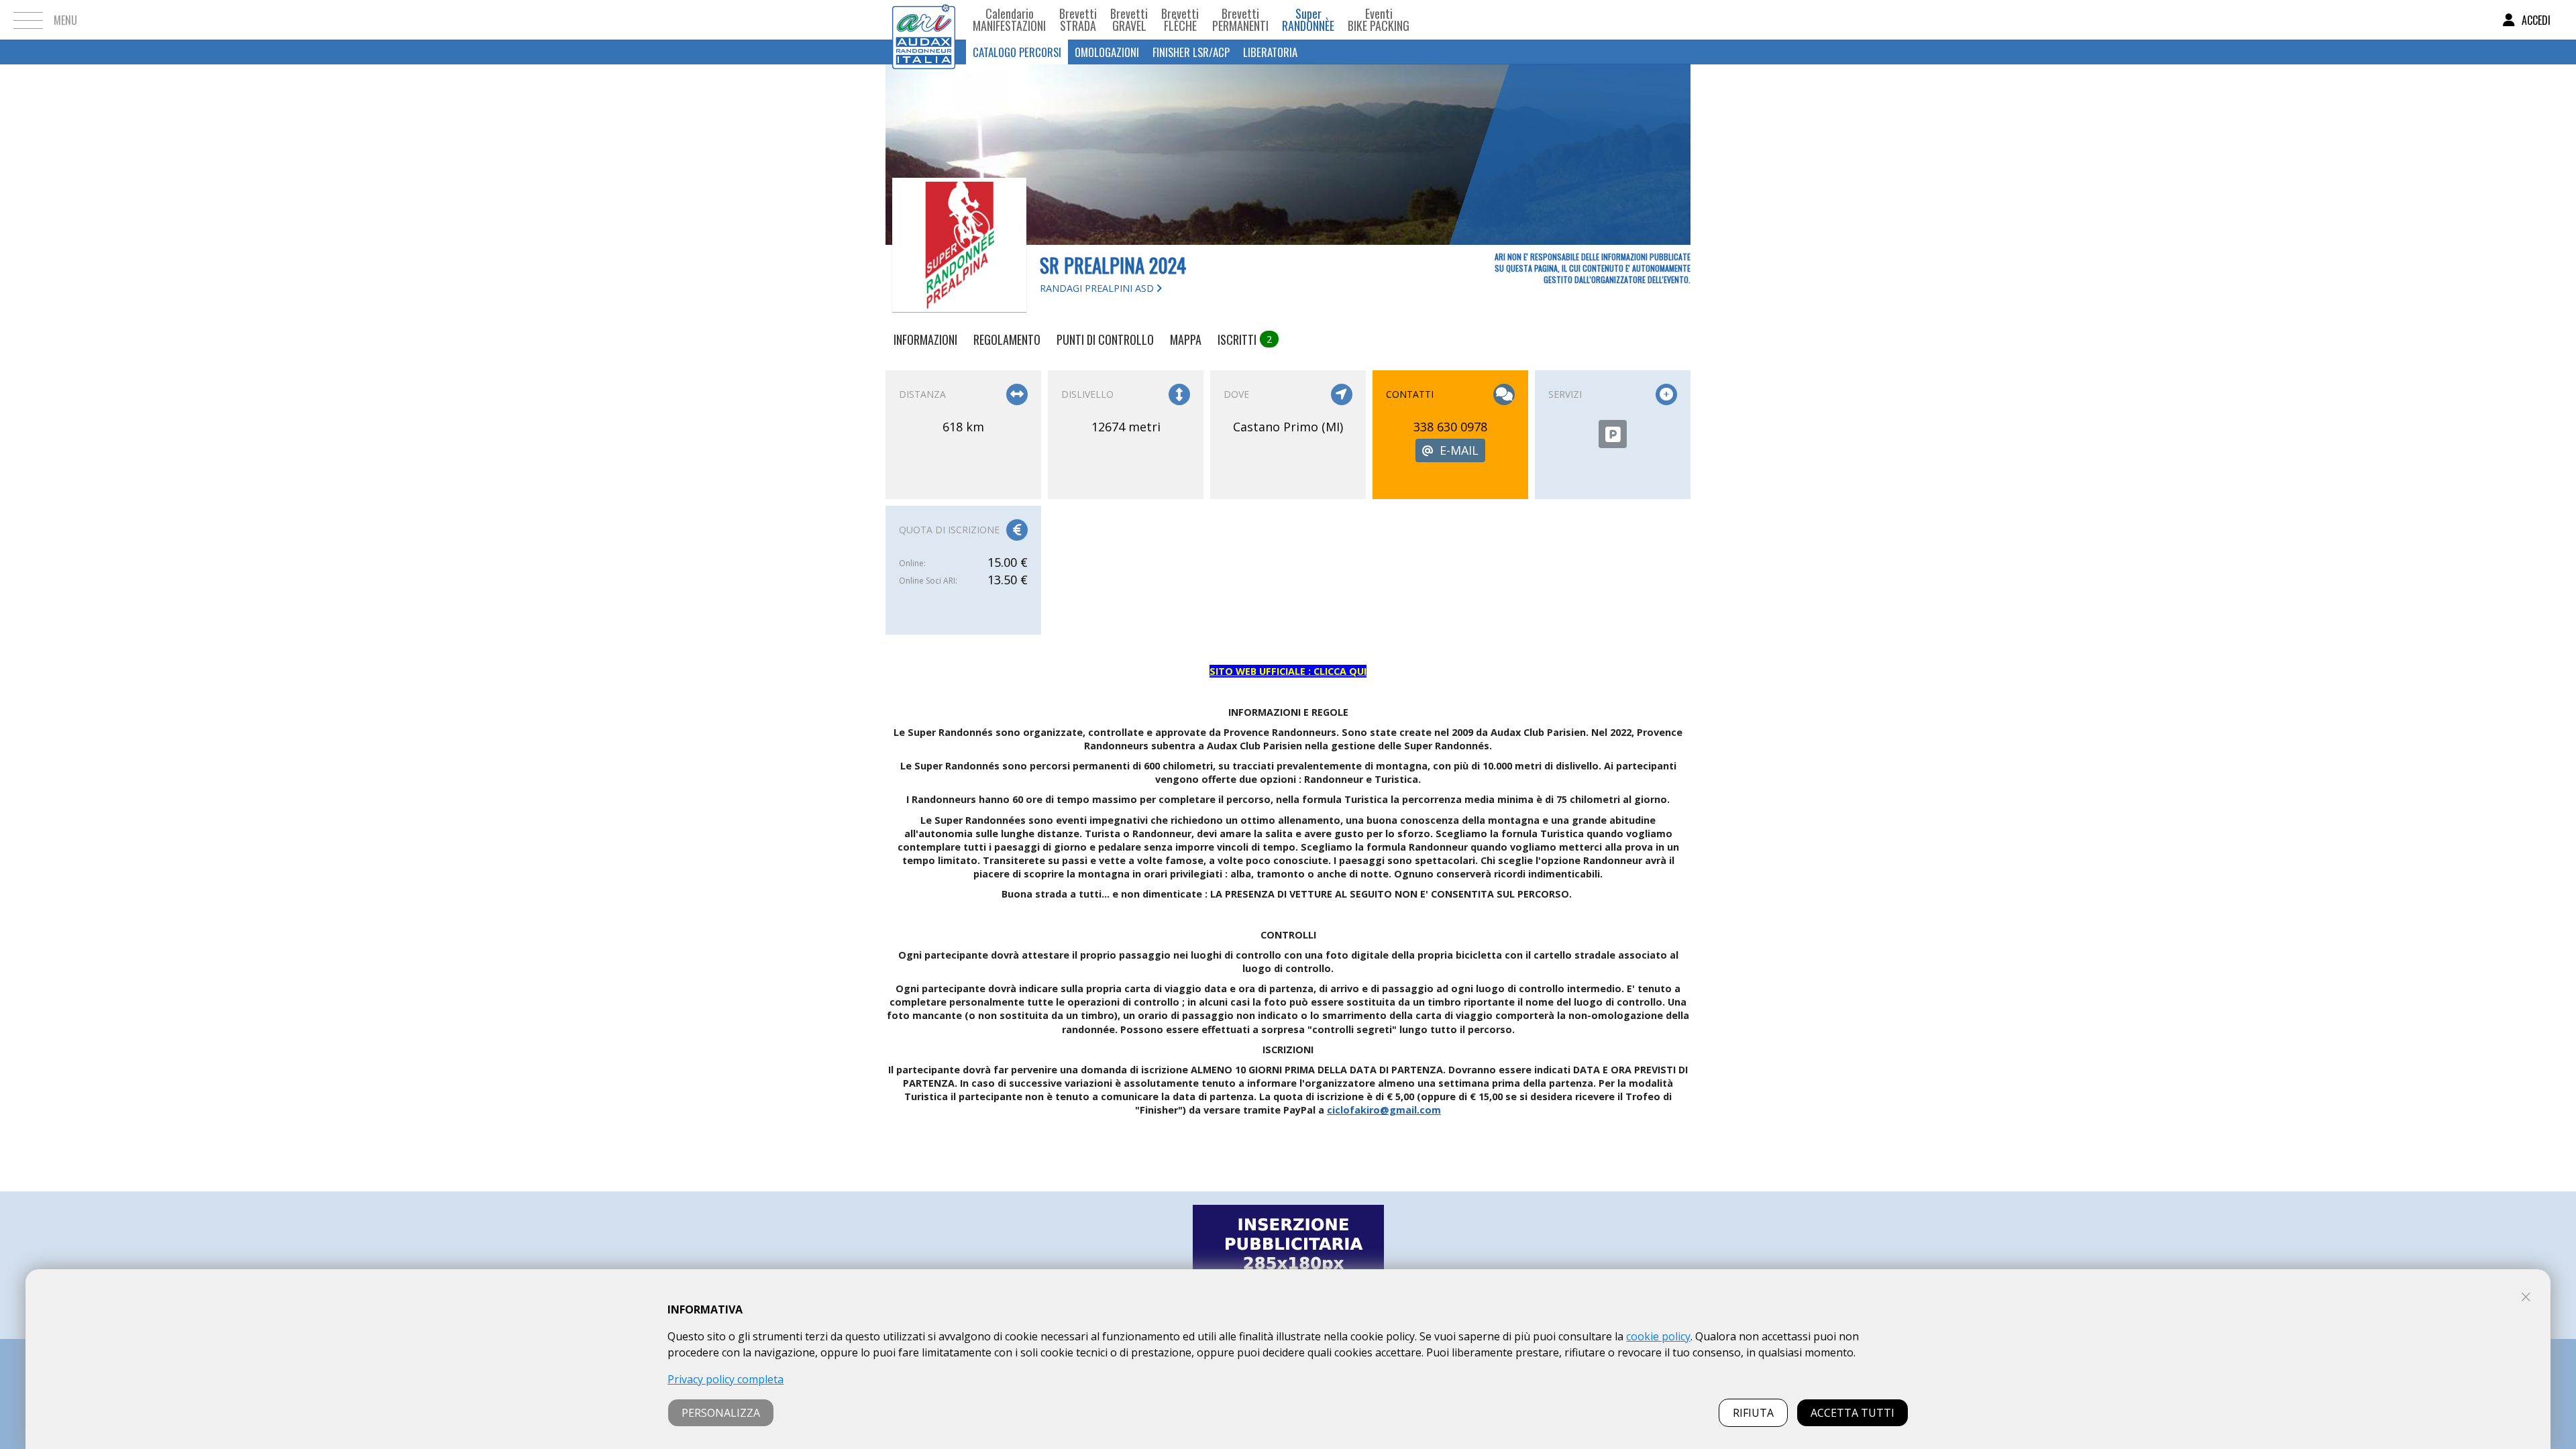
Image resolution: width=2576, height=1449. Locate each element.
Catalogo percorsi (1017, 52)
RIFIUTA (1753, 1413)
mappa (1186, 339)
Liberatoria (1270, 52)
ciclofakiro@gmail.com (1384, 1110)
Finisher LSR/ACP (1191, 52)
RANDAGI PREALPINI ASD (1098, 288)
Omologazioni (1107, 52)
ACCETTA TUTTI (1853, 1413)
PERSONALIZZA (721, 1413)
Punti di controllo (1105, 339)
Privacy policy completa (726, 1379)
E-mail (1459, 450)
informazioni (925, 339)
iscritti (1245, 339)
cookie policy (1658, 1336)
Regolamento (1007, 339)
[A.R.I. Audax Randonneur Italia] (924, 20)
